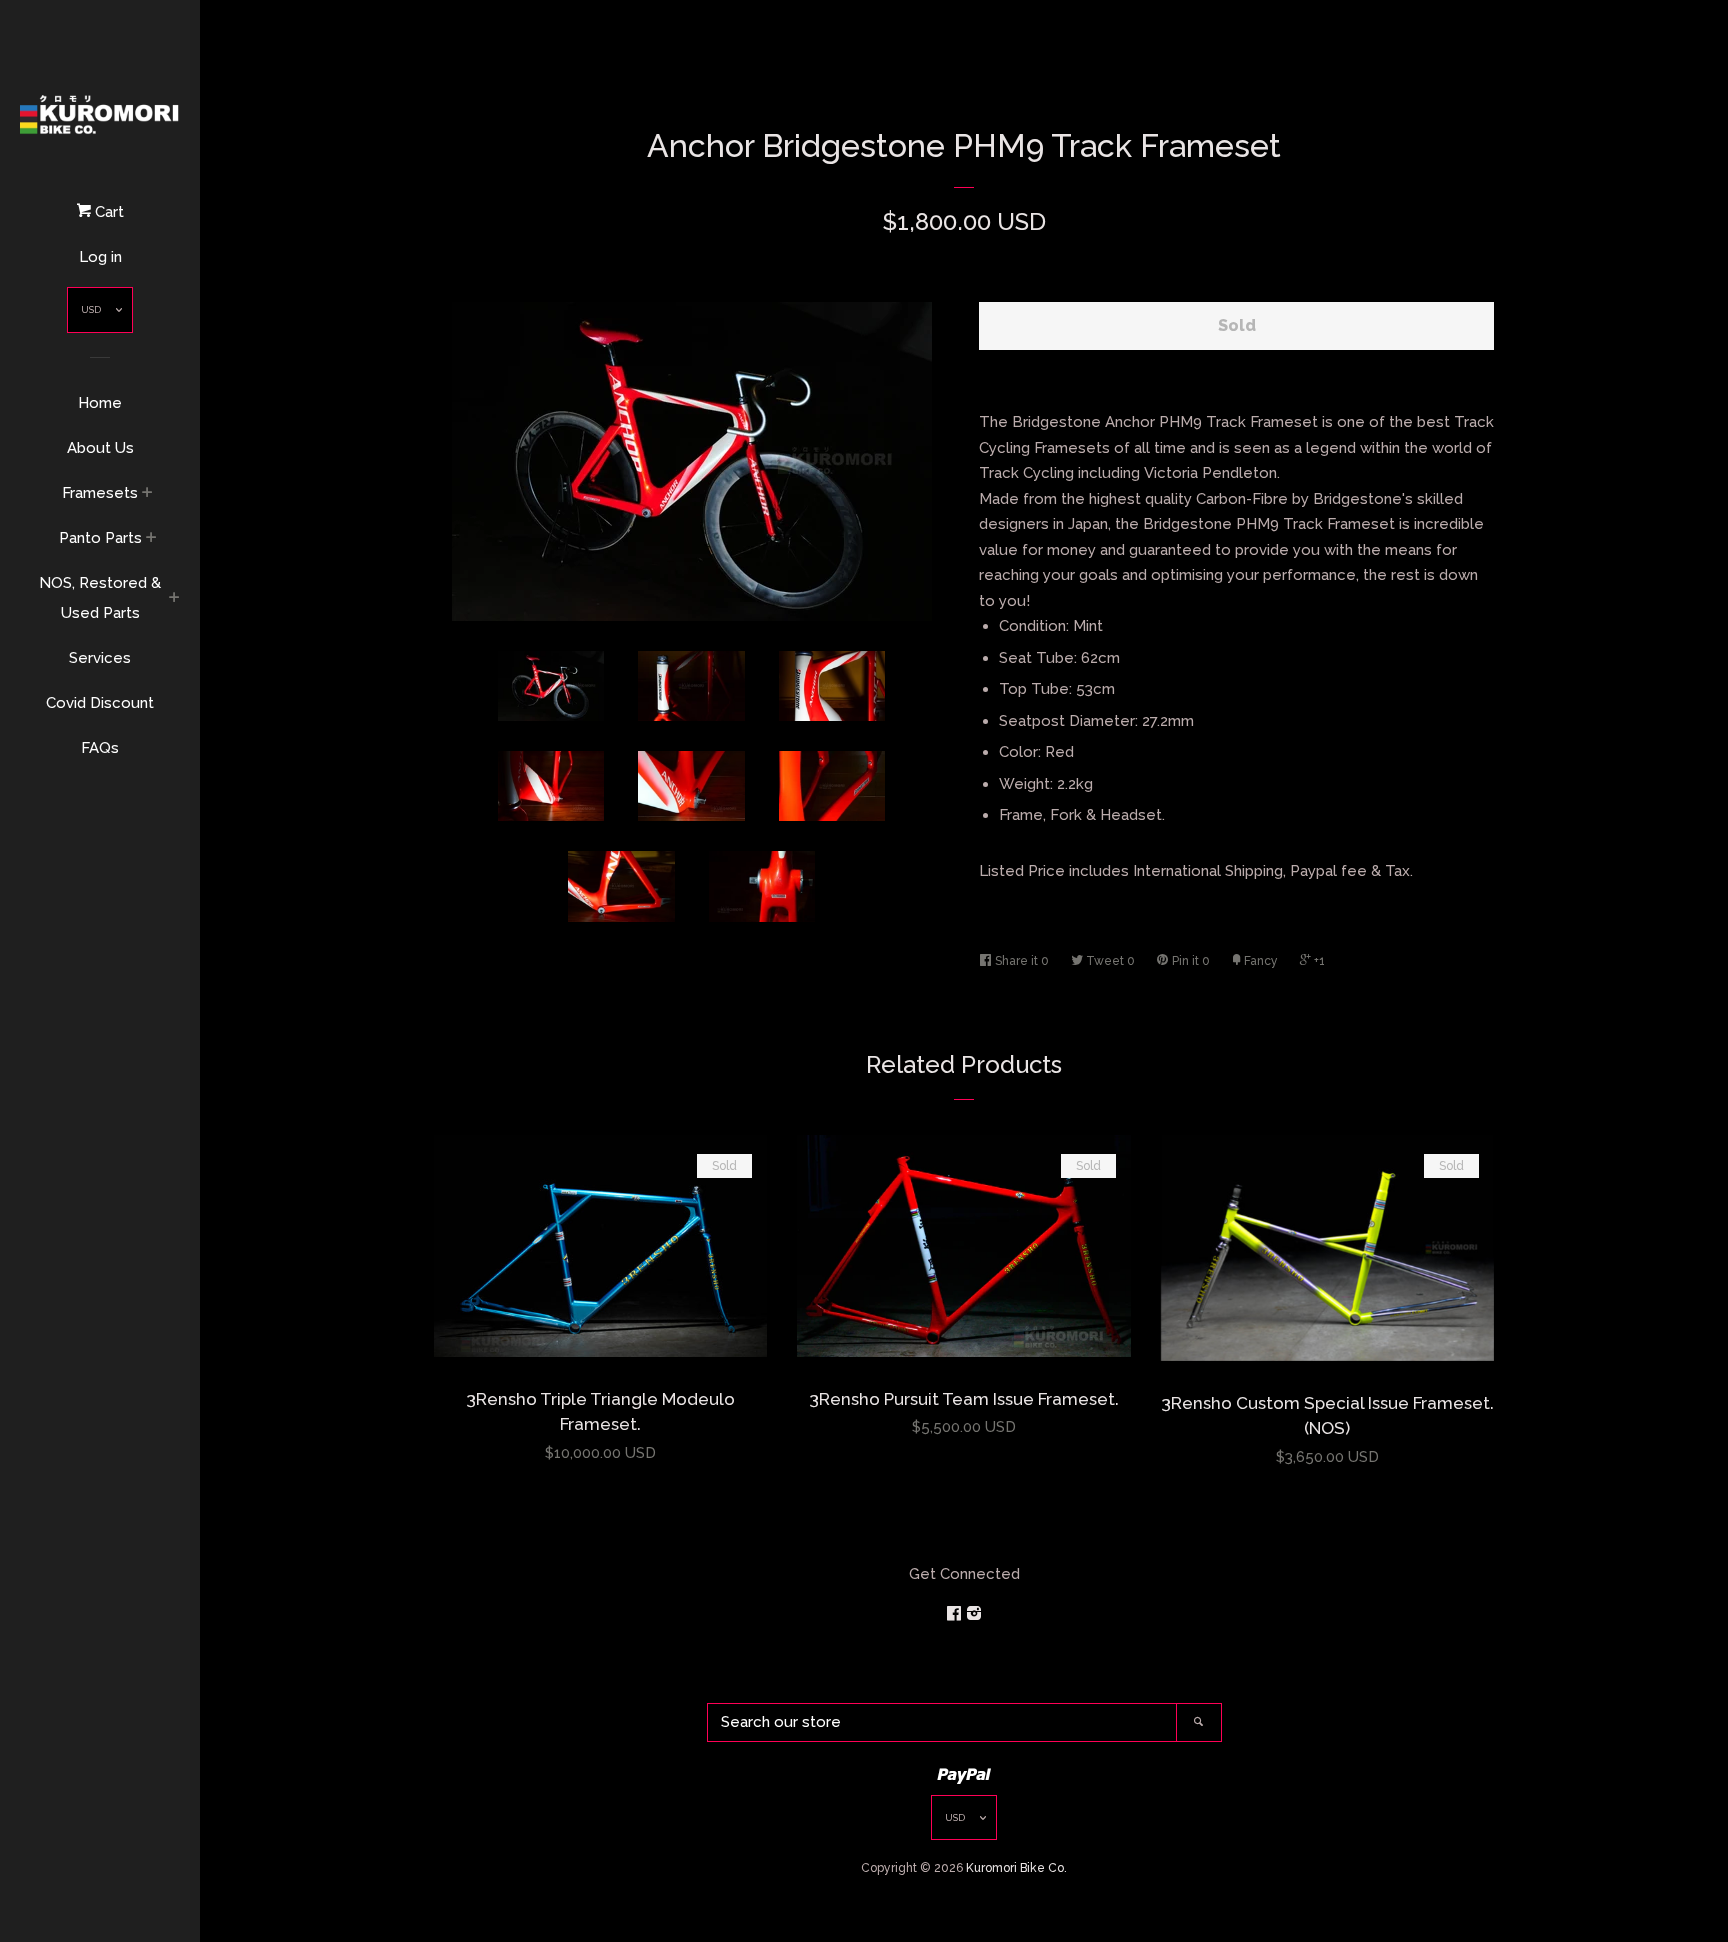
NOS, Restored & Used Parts (100, 598)
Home (100, 403)
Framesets (100, 493)
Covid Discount (100, 703)
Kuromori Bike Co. (1016, 1868)
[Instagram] (974, 1614)
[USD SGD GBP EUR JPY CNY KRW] (100, 314)
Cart (107, 212)
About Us (100, 448)
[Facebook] (956, 1614)
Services (100, 658)
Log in (100, 257)
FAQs (100, 748)
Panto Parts (100, 538)
